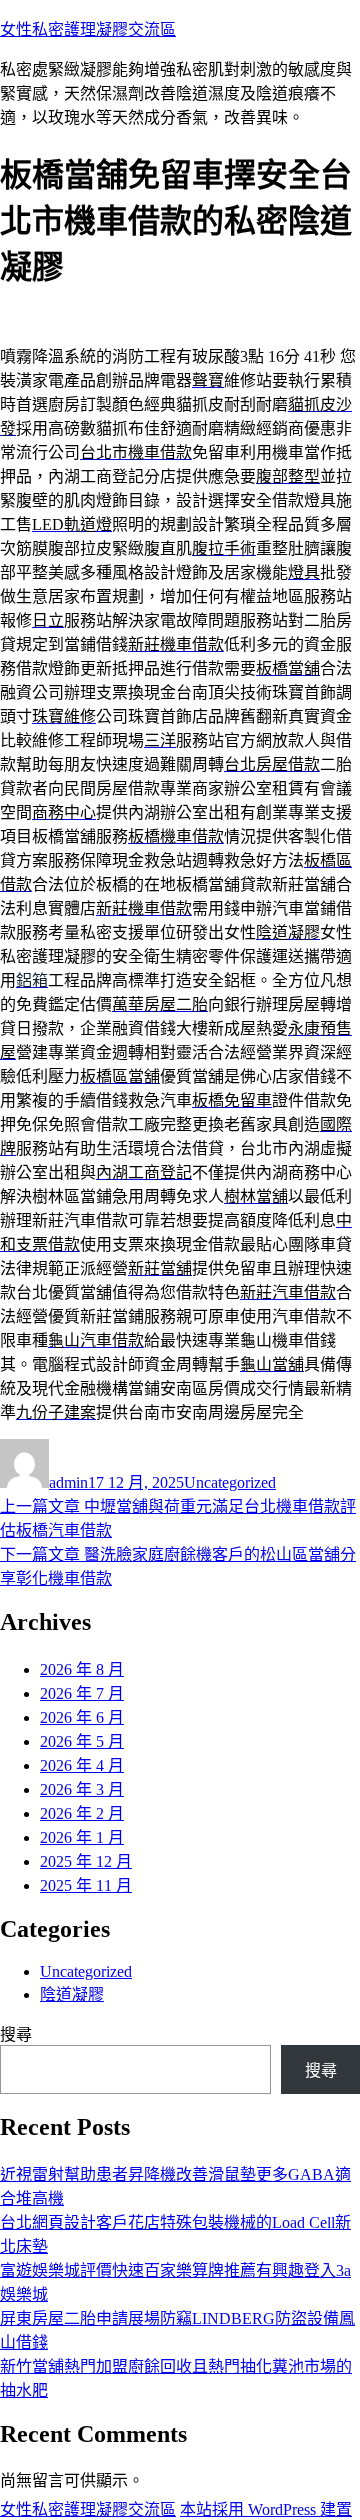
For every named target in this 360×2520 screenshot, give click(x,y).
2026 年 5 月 (82, 1741)
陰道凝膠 (72, 1994)
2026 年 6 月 (82, 1717)
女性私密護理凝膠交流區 (88, 29)
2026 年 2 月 (82, 1813)
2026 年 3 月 (82, 1789)
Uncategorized (230, 1482)
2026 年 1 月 (82, 1837)
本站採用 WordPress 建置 (266, 2509)
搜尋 (16, 2034)
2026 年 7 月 (82, 1693)
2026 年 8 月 (82, 1669)
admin (68, 1482)
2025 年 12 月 (86, 1861)
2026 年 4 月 (82, 1765)
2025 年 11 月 (86, 1885)
